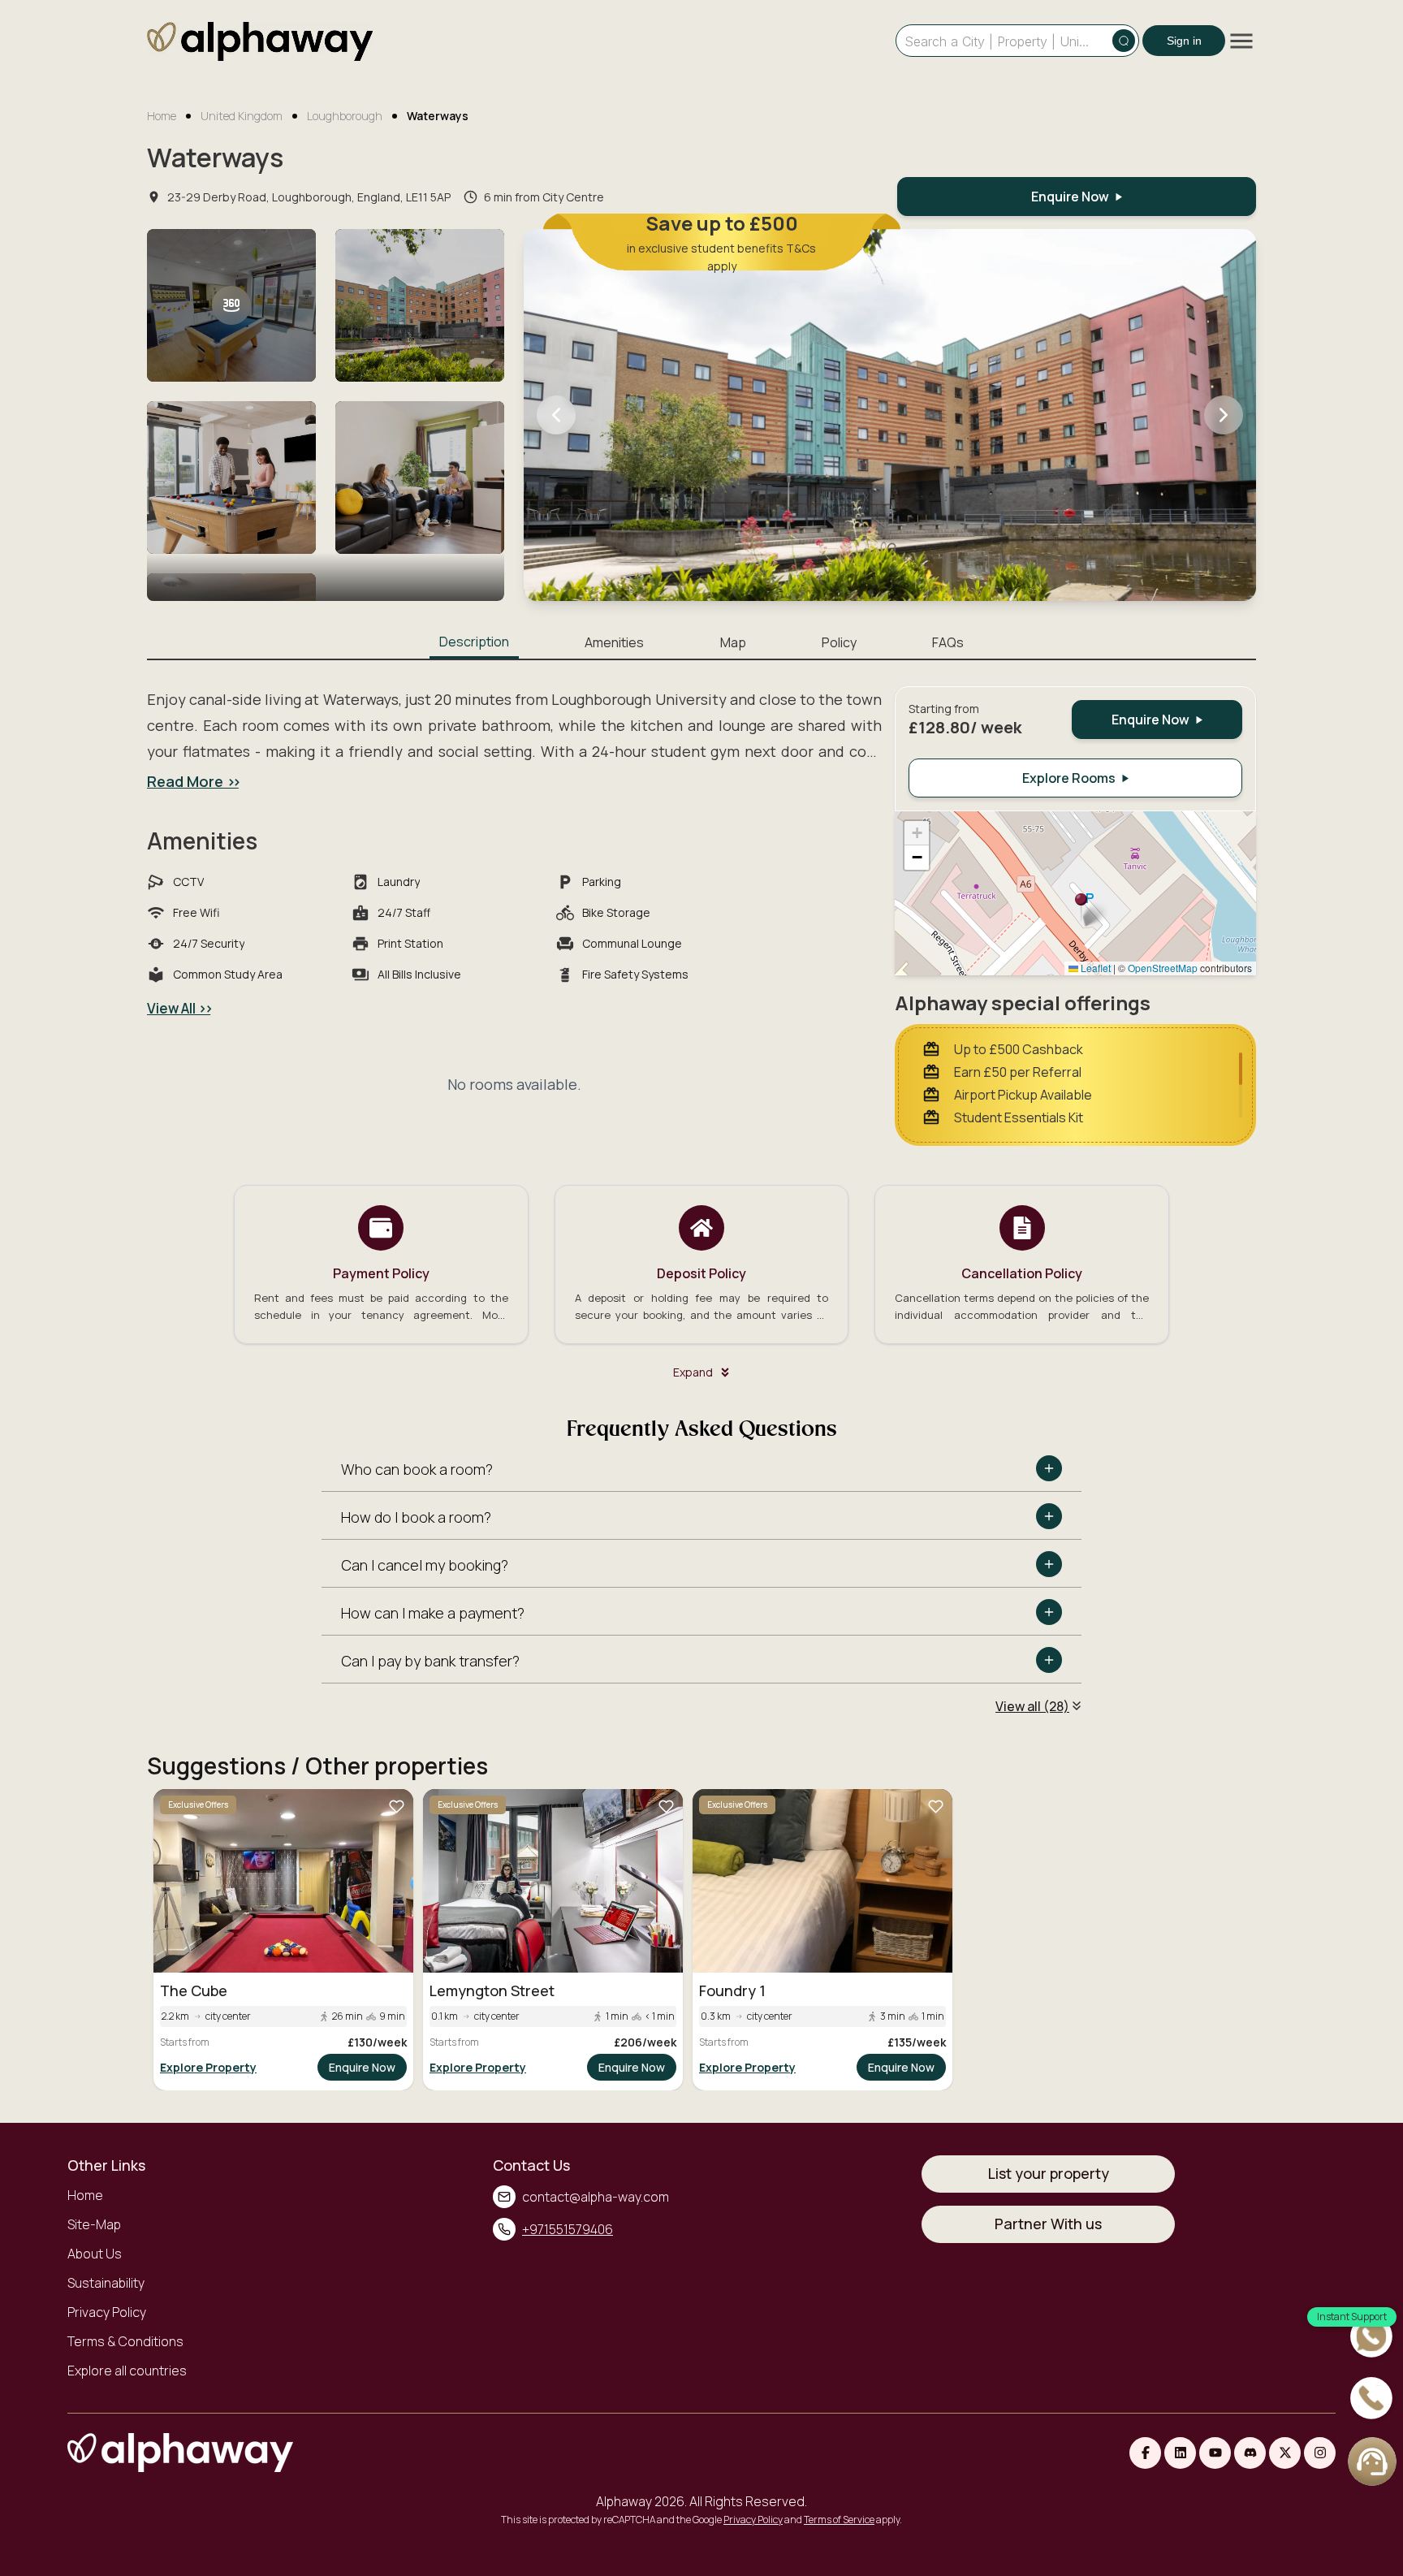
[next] (1224, 415)
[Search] (1124, 41)
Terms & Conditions (125, 2341)
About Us (95, 2254)
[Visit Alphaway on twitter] (1285, 2453)
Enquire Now (362, 2067)
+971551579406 (568, 2229)
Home (162, 116)
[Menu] (1241, 41)
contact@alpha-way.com (596, 2197)
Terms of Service (839, 2520)
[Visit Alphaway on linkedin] (1180, 2453)
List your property (1049, 2173)
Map (733, 642)
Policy (839, 642)
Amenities (614, 642)
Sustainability (106, 2283)
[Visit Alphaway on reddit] (1250, 2453)
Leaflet (1094, 968)
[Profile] (1372, 2461)
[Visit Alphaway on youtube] (1215, 2453)
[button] (1081, 908)
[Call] (1372, 2400)
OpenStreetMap (1163, 968)
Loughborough (345, 116)
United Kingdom (242, 116)
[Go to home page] (260, 44)
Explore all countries (127, 2371)
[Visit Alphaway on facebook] (1145, 2453)
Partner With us (1048, 2224)
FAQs (948, 642)
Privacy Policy (107, 2312)
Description (474, 642)
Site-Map (94, 2224)
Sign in (1184, 41)
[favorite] (396, 1806)
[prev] (556, 415)
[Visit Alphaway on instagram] (1320, 2453)
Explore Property (208, 2067)
